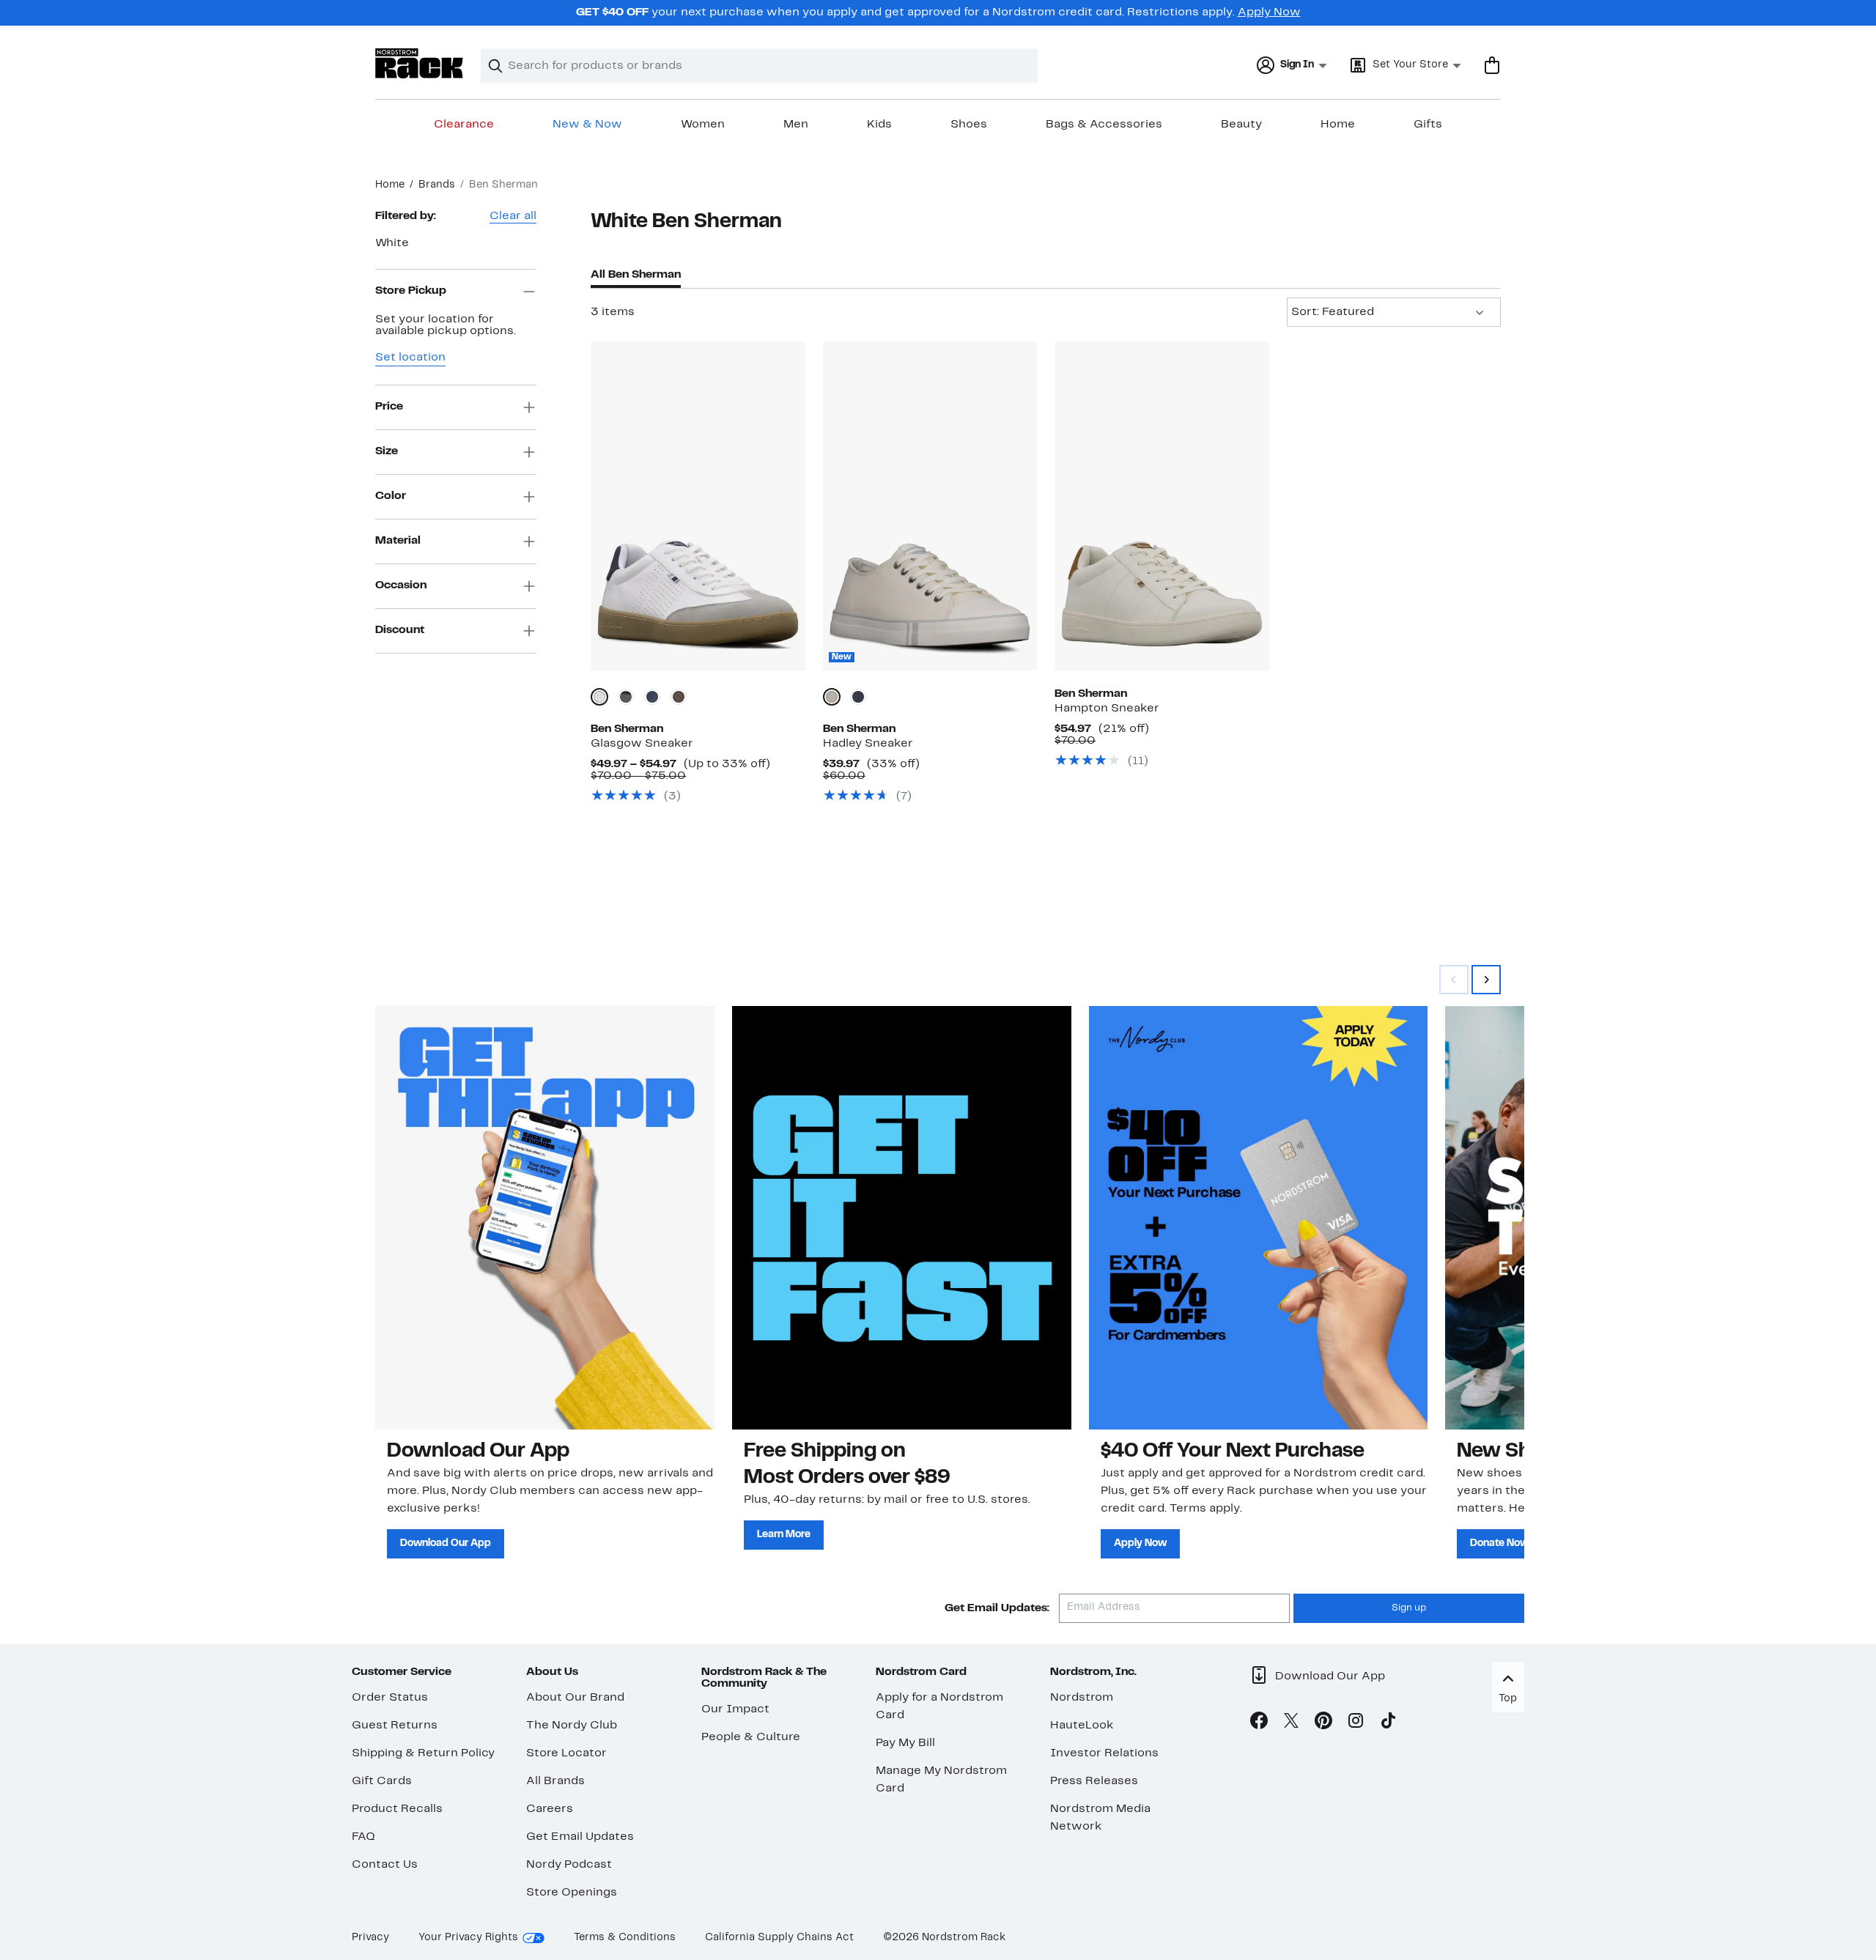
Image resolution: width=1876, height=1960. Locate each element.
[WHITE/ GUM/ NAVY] (599, 697)
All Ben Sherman (636, 275)
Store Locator (566, 1753)
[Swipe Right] (1486, 980)
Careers (550, 1809)
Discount (400, 630)
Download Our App (446, 1543)
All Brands (555, 1781)
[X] (1291, 1723)
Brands (437, 185)
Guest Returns (395, 1726)
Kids (879, 125)
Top (1508, 1699)
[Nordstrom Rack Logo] (419, 63)
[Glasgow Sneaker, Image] (698, 506)
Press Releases (1094, 1781)
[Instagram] (1356, 1723)
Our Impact (735, 1709)
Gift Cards (382, 1781)
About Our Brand (575, 1698)
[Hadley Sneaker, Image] (930, 506)
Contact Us (385, 1865)
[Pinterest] (1323, 1723)
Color (391, 496)
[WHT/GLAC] (832, 697)
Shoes (969, 125)
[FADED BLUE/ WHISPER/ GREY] (858, 697)
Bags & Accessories (1104, 125)
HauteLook (1082, 1726)
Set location (410, 358)
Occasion (401, 585)
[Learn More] (902, 1218)
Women (703, 125)
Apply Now (1269, 12)
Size (387, 451)
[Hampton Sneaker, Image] (1162, 506)
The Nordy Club (572, 1726)
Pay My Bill (905, 1743)
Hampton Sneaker (1107, 709)
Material (398, 541)
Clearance (464, 125)
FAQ (363, 1837)
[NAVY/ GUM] (652, 697)
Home (1338, 125)
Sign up (1409, 1608)
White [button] (392, 243)
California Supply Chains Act (779, 1938)
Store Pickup (411, 291)
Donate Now (1499, 1543)
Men (796, 125)
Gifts (1428, 125)
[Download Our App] (545, 1218)
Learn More (784, 1535)
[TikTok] (1388, 1723)
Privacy (370, 1938)
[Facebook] (1259, 1723)
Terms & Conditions (625, 1938)
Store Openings (572, 1893)
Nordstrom (1082, 1698)
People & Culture (751, 1737)
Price (389, 407)
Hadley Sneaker (868, 744)
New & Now (587, 125)
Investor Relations (1104, 1753)
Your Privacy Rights (468, 1938)
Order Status (390, 1698)
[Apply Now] (1259, 1218)
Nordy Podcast (569, 1865)
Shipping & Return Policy (423, 1753)
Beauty (1241, 125)
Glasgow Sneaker (642, 744)
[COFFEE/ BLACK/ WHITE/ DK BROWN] (679, 697)
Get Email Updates (580, 1837)
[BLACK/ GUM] (626, 697)
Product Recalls (397, 1809)
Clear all (513, 216)
